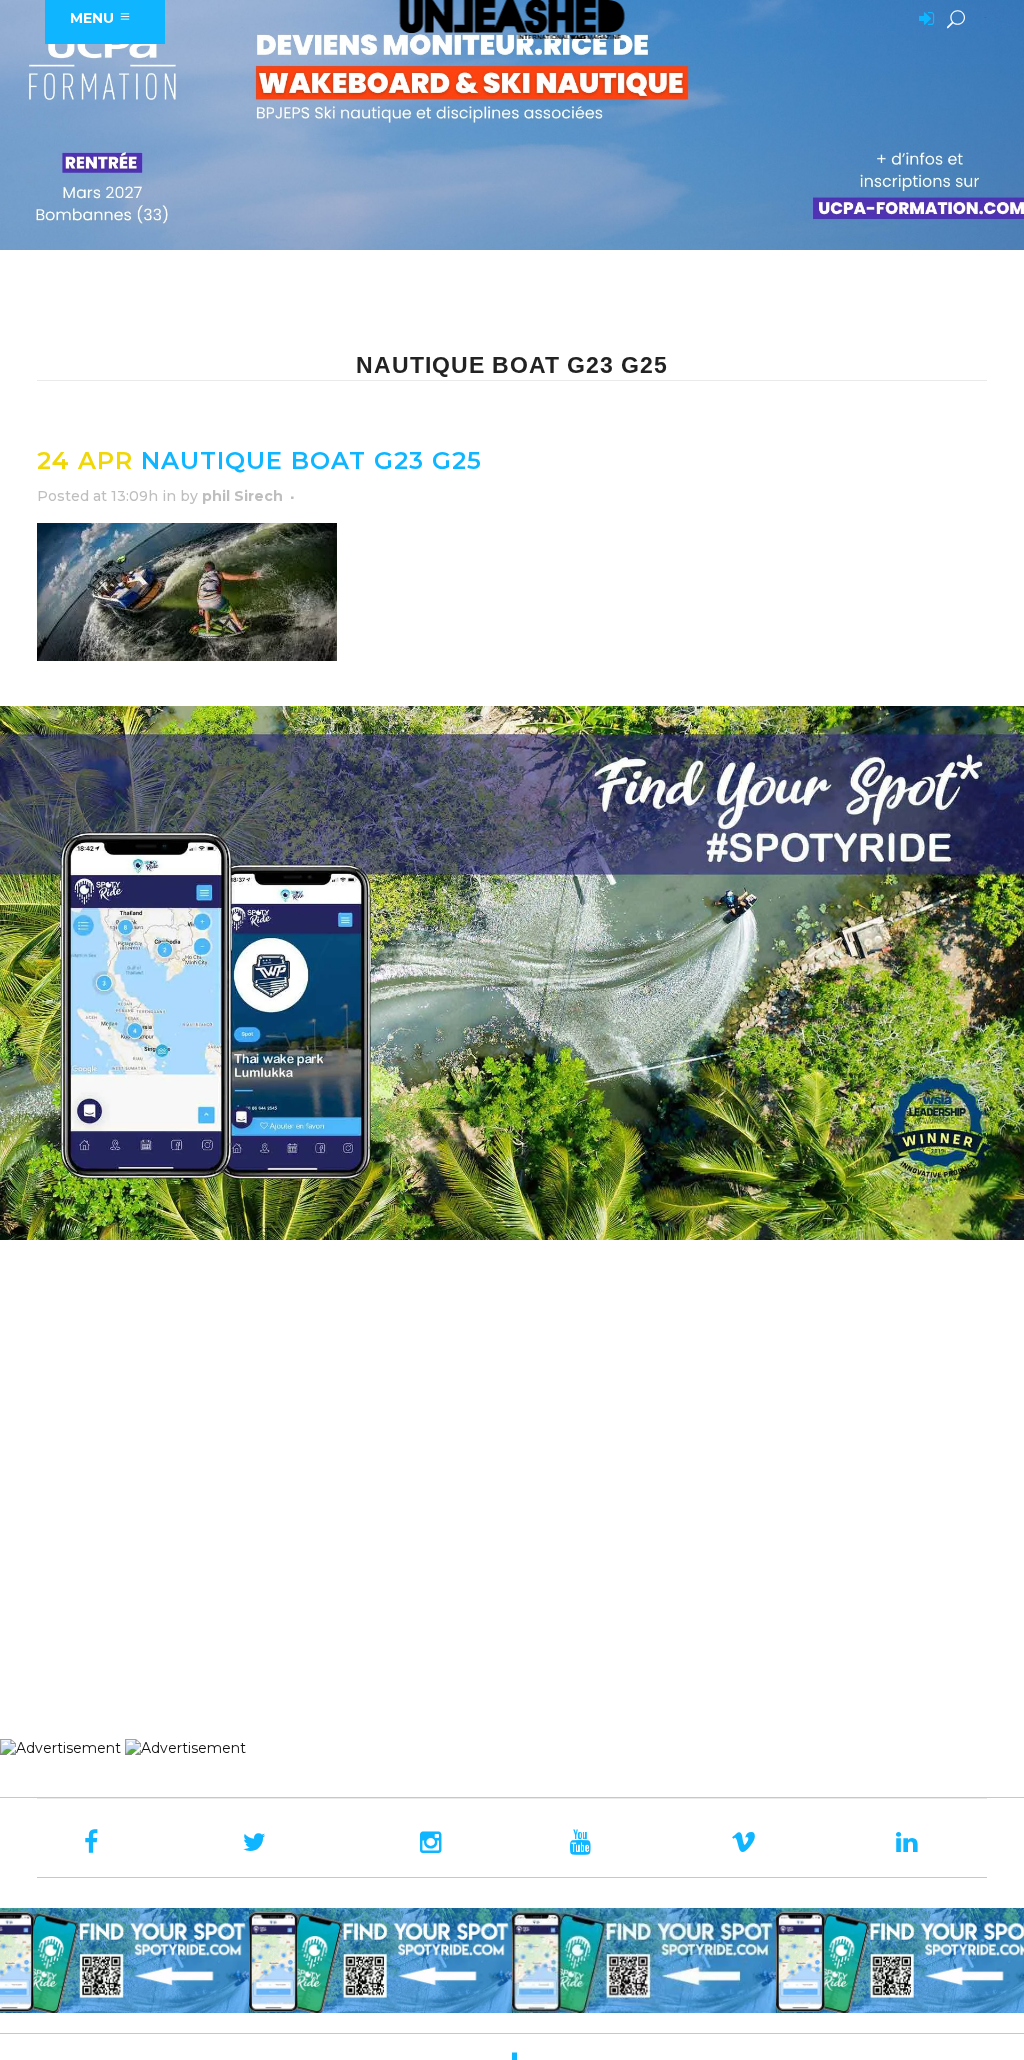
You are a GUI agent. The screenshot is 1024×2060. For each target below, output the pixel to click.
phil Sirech (242, 496)
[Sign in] (923, 20)
